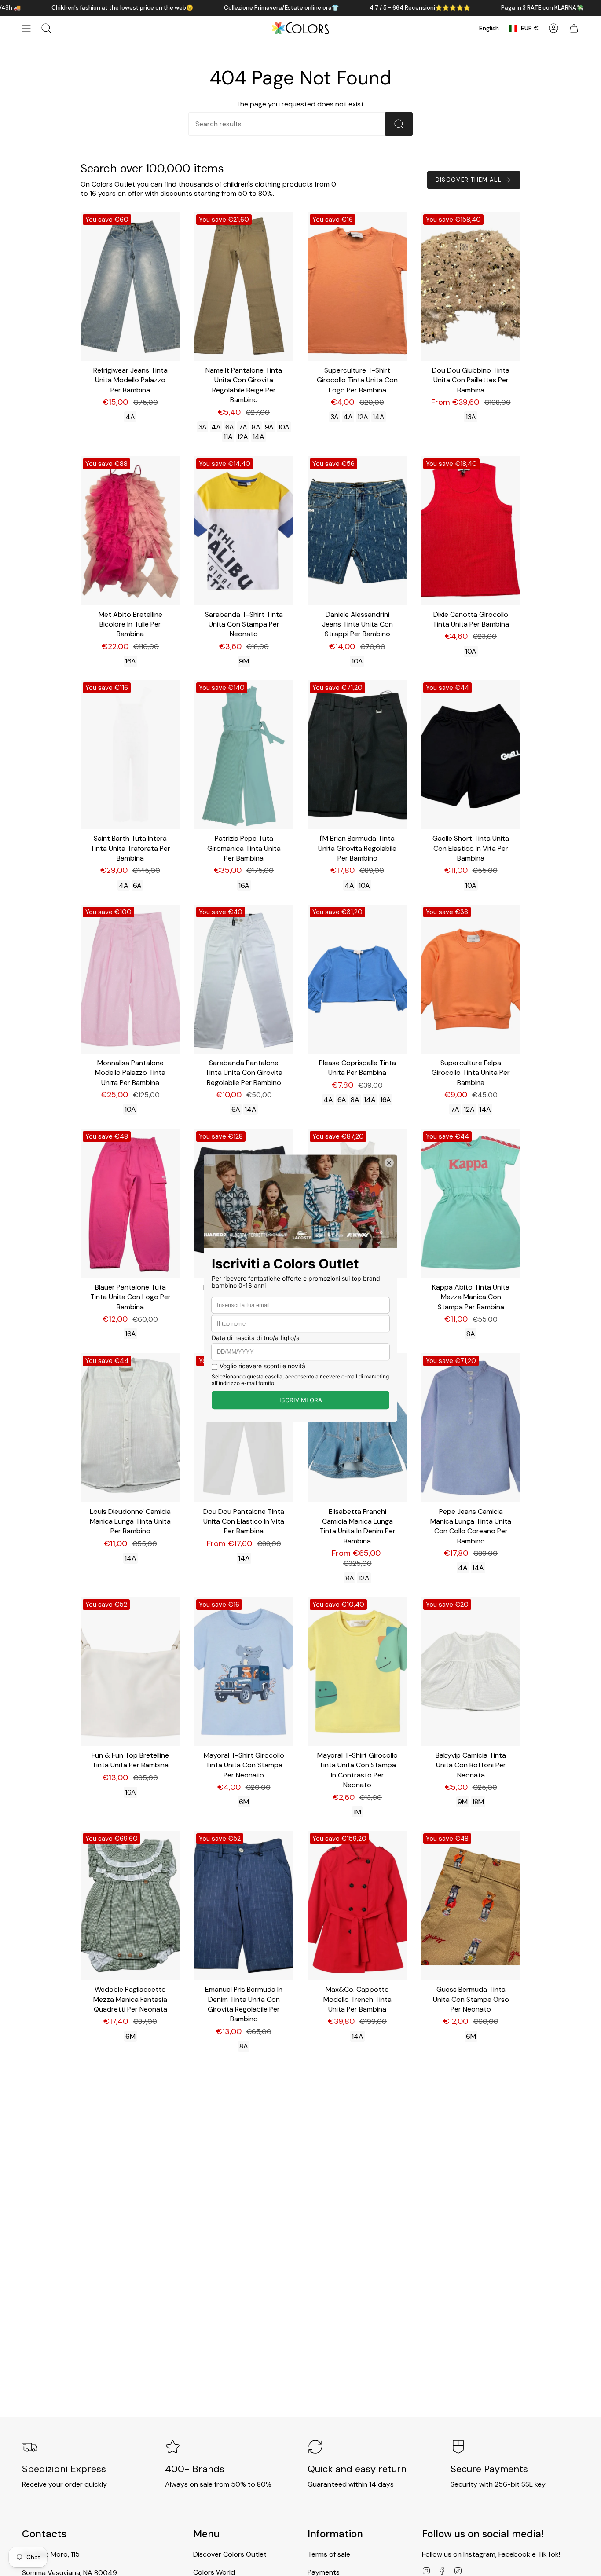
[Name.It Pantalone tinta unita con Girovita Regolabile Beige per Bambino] (244, 287)
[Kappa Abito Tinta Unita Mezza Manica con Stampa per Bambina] (471, 1204)
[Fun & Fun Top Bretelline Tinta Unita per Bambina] (130, 1672)
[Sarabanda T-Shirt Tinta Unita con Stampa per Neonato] (244, 531)
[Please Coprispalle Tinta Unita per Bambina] (357, 979)
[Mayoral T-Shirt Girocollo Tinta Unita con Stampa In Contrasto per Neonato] (357, 1672)
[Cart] (574, 28)
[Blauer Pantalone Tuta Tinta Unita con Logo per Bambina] (130, 1204)
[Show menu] (26, 28)
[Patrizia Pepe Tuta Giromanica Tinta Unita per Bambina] (244, 755)
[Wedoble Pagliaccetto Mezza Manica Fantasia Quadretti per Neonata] (130, 1906)
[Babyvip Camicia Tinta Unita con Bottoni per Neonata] (471, 1672)
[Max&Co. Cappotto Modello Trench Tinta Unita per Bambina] (357, 1906)
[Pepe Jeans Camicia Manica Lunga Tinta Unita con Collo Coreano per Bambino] (471, 1428)
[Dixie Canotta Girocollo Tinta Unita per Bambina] (471, 531)
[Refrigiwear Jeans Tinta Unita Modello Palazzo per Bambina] (130, 287)
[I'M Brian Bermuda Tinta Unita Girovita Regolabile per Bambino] (357, 755)
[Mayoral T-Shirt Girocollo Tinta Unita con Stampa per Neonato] (244, 1672)
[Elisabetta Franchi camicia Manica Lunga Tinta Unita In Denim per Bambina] (357, 1428)
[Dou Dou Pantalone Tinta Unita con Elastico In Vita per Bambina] (244, 1428)
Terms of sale (329, 2554)
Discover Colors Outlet (230, 2554)
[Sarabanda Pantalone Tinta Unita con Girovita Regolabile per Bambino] (244, 979)
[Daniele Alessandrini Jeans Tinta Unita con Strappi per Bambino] (357, 531)
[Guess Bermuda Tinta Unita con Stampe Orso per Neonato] (471, 1906)
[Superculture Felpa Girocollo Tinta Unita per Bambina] (471, 979)
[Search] (399, 124)
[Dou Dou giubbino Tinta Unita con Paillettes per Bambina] (471, 287)
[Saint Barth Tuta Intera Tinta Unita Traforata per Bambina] (130, 755)
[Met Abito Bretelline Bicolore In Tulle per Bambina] (130, 531)
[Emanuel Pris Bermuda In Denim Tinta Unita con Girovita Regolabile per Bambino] (244, 1906)
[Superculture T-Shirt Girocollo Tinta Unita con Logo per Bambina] (357, 287)
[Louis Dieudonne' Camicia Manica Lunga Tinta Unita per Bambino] (130, 1428)
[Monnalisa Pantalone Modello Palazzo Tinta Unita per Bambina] (130, 979)
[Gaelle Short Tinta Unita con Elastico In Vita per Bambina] (471, 755)
